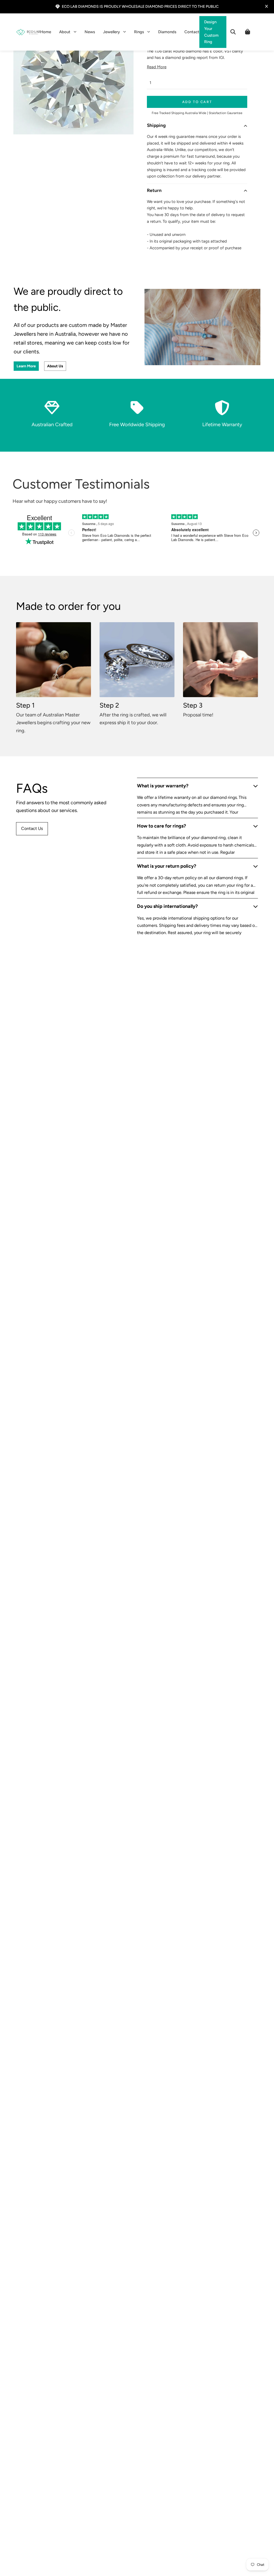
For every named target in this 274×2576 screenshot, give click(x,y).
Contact (192, 32)
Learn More (26, 366)
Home (46, 32)
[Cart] (248, 32)
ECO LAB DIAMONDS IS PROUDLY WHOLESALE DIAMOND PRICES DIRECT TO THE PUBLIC (140, 6)
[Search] (233, 32)
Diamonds (167, 32)
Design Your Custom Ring (211, 32)
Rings (139, 32)
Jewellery (111, 32)
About (65, 32)
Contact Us (32, 828)
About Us (55, 366)
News (90, 32)
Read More (157, 67)
